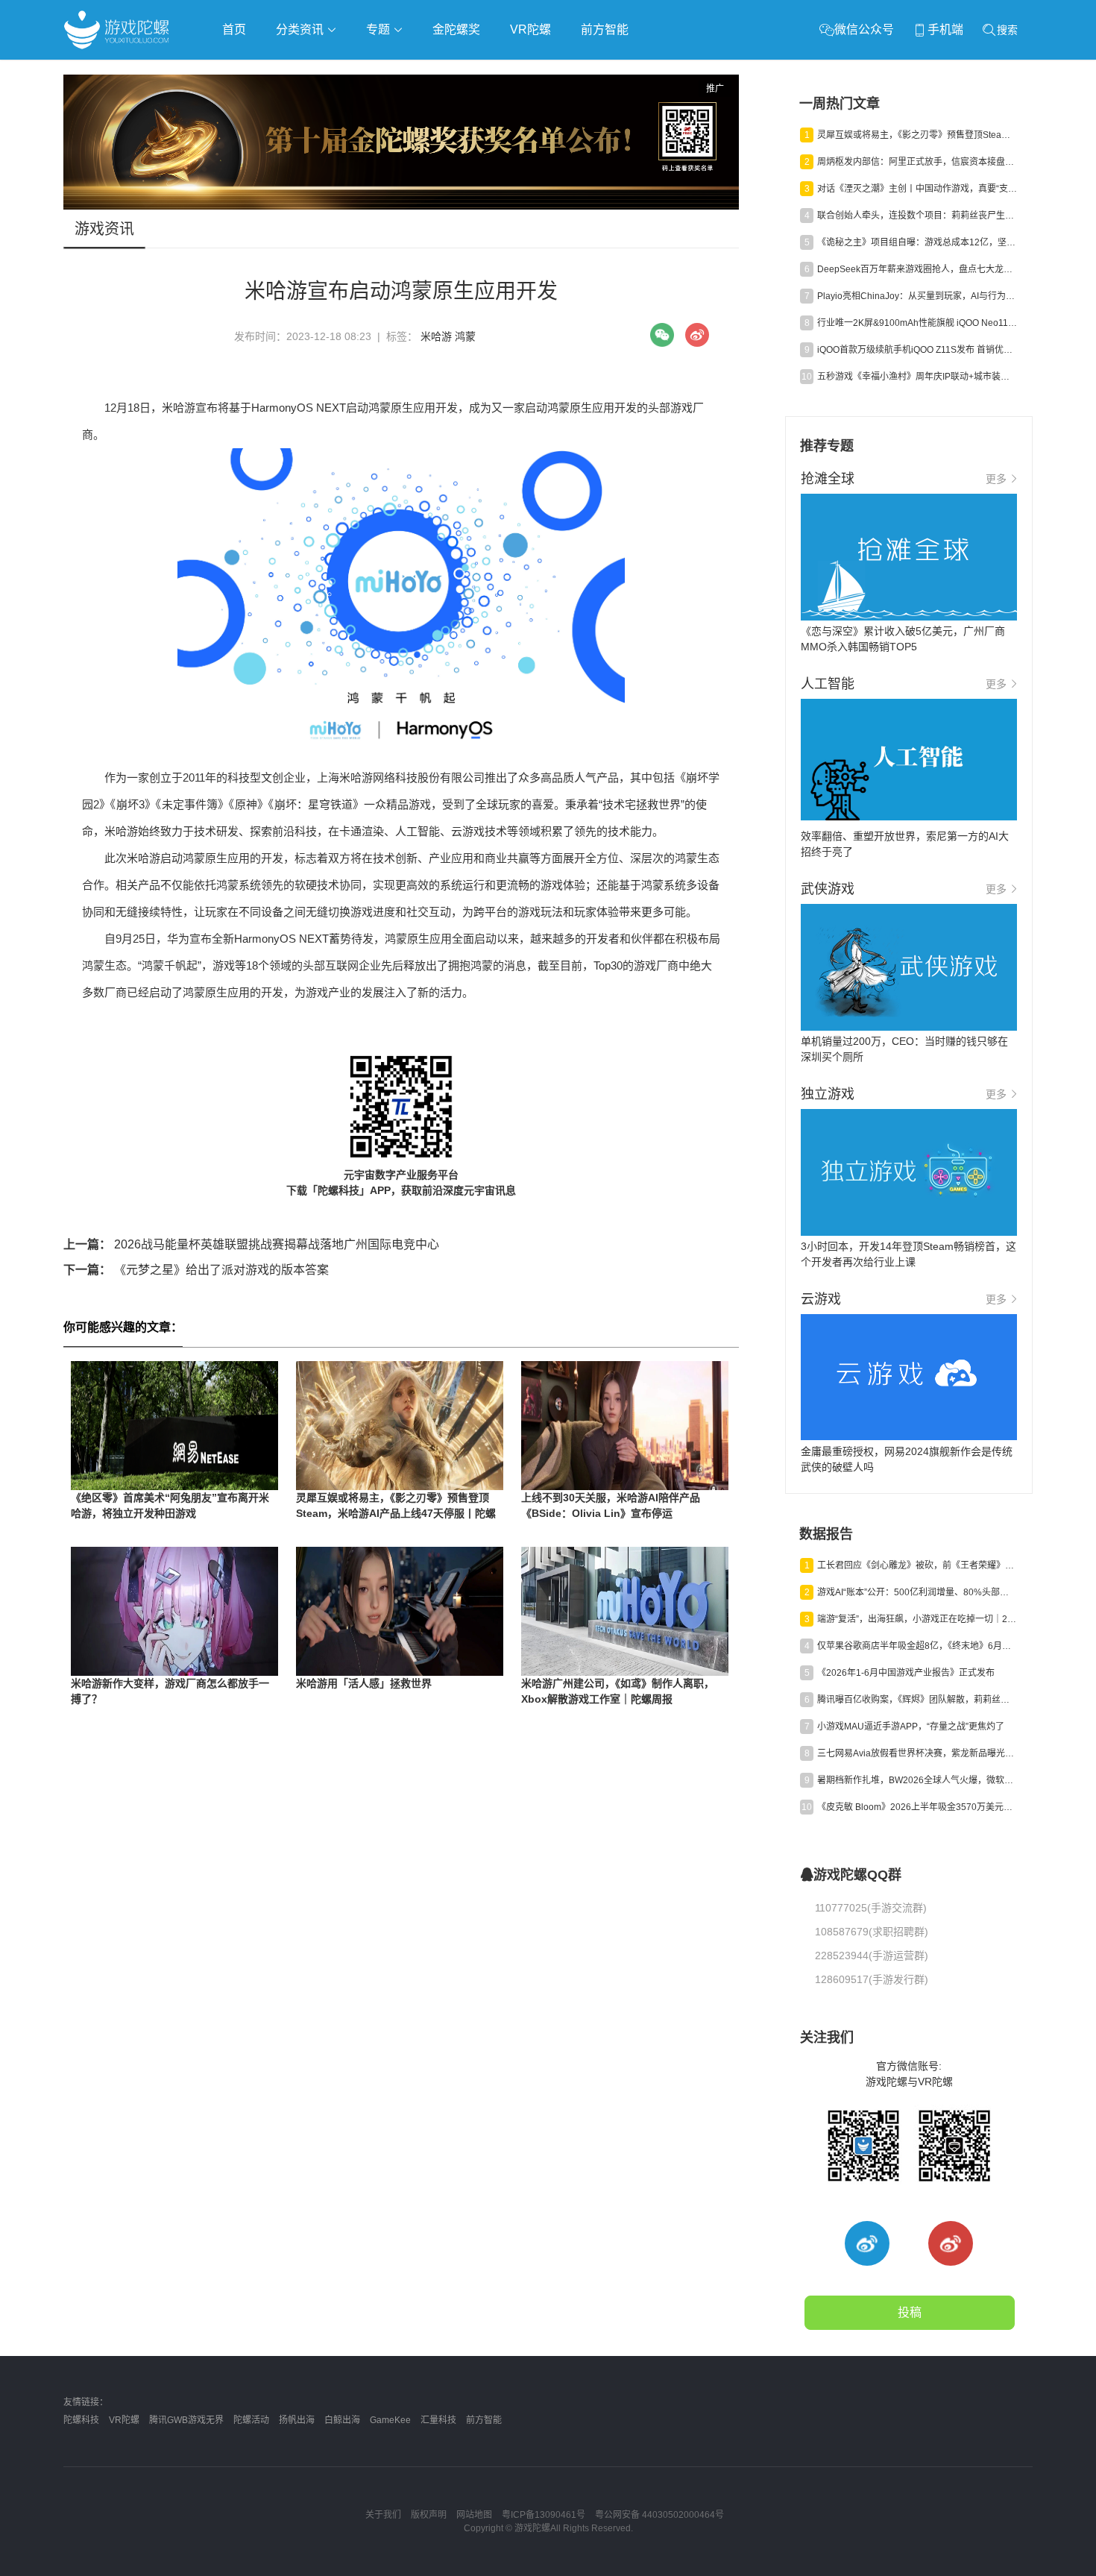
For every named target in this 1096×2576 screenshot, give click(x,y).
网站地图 (474, 2515)
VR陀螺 (530, 29)
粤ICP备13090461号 (544, 2515)
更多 (996, 479)
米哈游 (436, 336)
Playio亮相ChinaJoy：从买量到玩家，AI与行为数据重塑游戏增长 (917, 296)
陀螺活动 (251, 2420)
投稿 (910, 2312)
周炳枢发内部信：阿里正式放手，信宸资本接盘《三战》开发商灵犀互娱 (917, 162)
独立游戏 (429, 72)
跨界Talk (240, 112)
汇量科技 (438, 2420)
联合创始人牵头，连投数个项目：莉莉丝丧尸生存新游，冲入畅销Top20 (917, 216)
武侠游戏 (366, 72)
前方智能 (605, 29)
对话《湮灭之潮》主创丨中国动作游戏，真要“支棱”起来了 (917, 189)
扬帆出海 (297, 2420)
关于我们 (383, 2515)
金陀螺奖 (456, 29)
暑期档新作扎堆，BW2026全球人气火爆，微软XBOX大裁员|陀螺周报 (917, 1780)
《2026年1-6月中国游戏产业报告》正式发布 (906, 1673)
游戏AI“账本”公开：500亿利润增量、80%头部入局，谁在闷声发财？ (917, 1592)
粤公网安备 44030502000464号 (659, 2515)
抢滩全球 (241, 72)
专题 (379, 29)
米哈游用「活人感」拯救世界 (364, 1683)
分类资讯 (301, 29)
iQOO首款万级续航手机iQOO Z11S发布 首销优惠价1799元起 (917, 350)
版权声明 (429, 2515)
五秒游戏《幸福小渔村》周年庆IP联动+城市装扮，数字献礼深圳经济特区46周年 (917, 377)
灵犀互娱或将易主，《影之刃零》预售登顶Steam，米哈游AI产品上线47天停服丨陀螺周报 (396, 1513)
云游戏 (488, 72)
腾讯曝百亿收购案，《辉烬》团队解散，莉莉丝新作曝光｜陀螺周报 (917, 1700)
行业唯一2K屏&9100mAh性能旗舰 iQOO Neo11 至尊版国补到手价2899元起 (917, 323)
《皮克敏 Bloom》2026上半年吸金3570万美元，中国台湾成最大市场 (917, 1807)
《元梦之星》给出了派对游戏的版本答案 (196, 1270)
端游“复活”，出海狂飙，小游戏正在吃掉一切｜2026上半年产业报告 (917, 1619)
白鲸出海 (342, 2420)
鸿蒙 (465, 336)
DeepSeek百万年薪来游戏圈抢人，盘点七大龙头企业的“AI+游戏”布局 (917, 269)
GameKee (390, 2420)
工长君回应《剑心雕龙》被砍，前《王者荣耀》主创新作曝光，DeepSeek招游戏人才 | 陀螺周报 (917, 1565)
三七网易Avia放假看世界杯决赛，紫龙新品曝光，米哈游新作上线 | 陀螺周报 (917, 1753)
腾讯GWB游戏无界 (186, 2420)
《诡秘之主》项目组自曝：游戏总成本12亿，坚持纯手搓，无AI (917, 242)
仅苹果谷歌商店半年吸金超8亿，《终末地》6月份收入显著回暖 (917, 1646)
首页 (234, 29)
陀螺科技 (81, 2420)
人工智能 (303, 72)
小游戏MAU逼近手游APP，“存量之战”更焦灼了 (911, 1727)
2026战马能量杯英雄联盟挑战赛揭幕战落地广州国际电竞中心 (251, 1244)
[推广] (401, 206)
